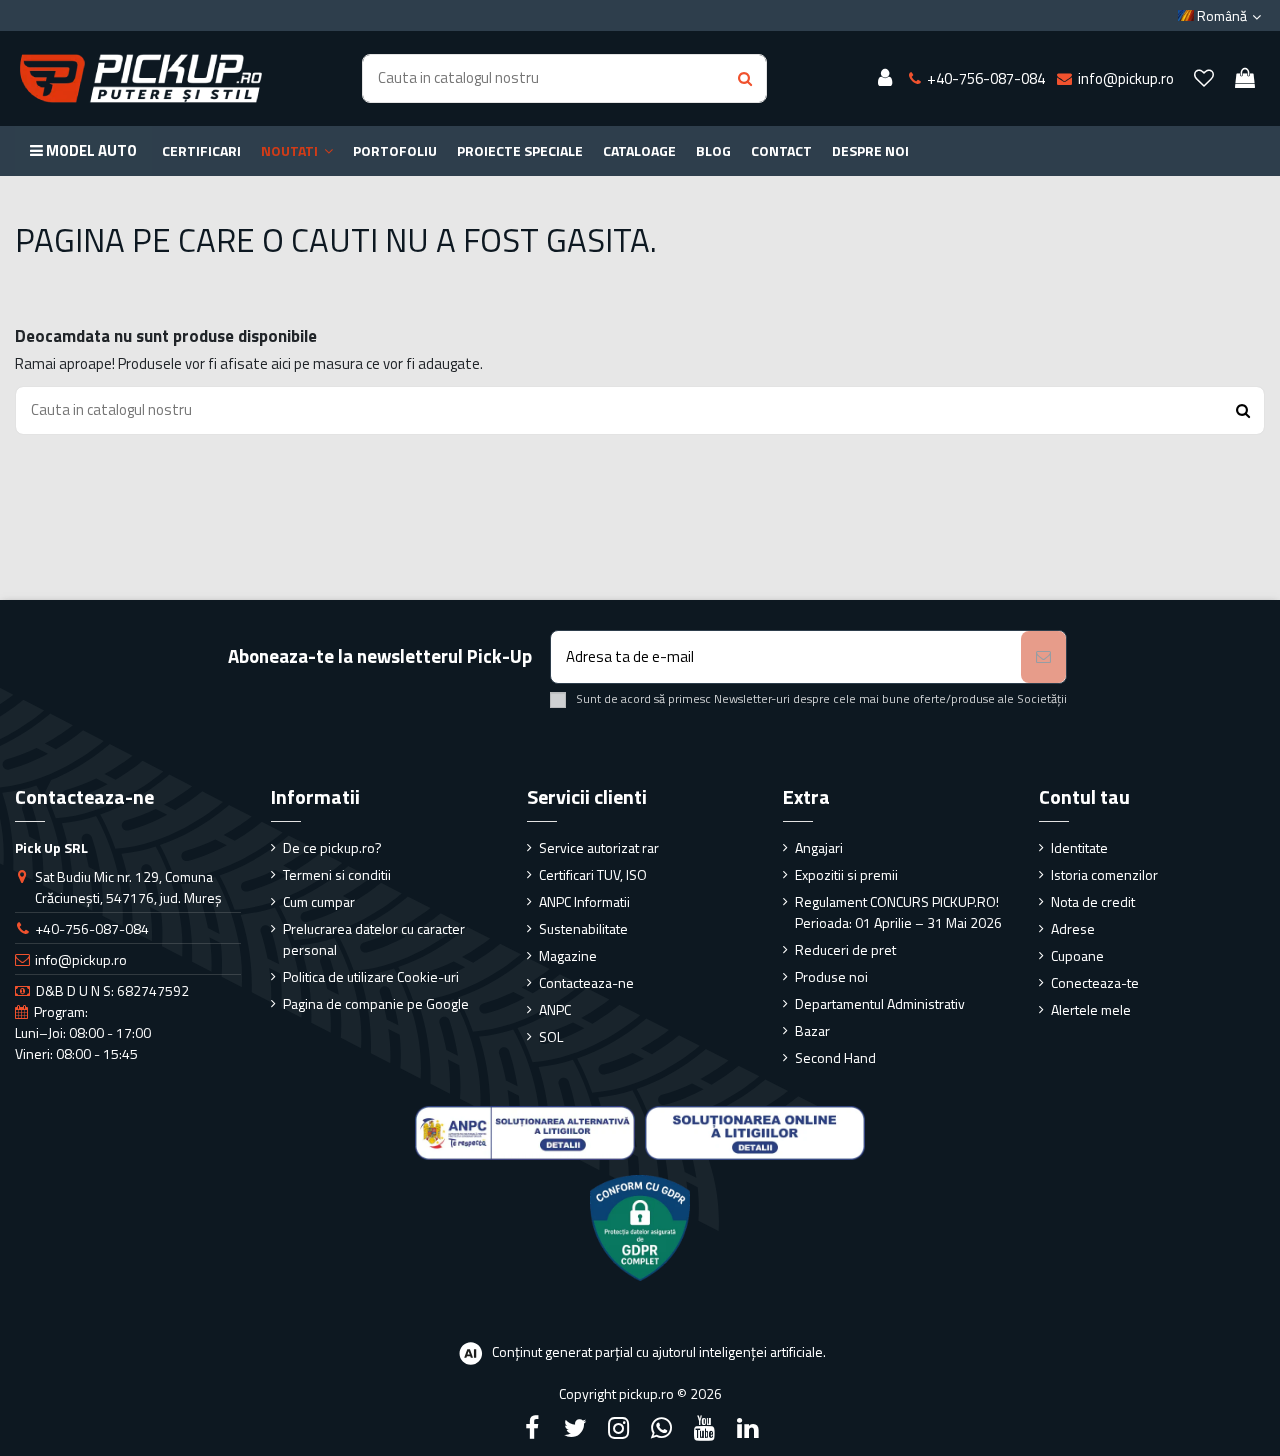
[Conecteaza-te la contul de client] (885, 79)
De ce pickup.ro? (332, 847)
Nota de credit (1093, 901)
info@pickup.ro (81, 959)
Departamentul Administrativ (880, 1003)
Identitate (1079, 847)
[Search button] (745, 78)
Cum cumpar (319, 901)
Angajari (819, 847)
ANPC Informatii (584, 901)
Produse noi (831, 976)
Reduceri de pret (845, 949)
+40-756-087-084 (92, 928)
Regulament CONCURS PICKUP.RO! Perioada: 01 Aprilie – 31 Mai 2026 (898, 912)
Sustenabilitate (583, 928)
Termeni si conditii (337, 874)
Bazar (812, 1030)
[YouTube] (705, 1428)
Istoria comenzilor (1104, 874)
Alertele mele (1091, 1009)
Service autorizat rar (599, 847)
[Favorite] (1204, 79)
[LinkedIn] (748, 1428)
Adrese (1073, 928)
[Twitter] (575, 1428)
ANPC (555, 1009)
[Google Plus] (662, 1428)
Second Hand (835, 1057)
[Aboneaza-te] (1043, 657)
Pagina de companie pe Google (376, 1003)
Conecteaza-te (1095, 982)
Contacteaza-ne (586, 982)
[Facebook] (532, 1428)
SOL (551, 1036)
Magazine (568, 955)
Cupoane (1077, 955)
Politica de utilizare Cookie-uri (371, 976)
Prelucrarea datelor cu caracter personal (374, 939)
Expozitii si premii (846, 874)
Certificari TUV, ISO (593, 874)
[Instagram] (618, 1428)
